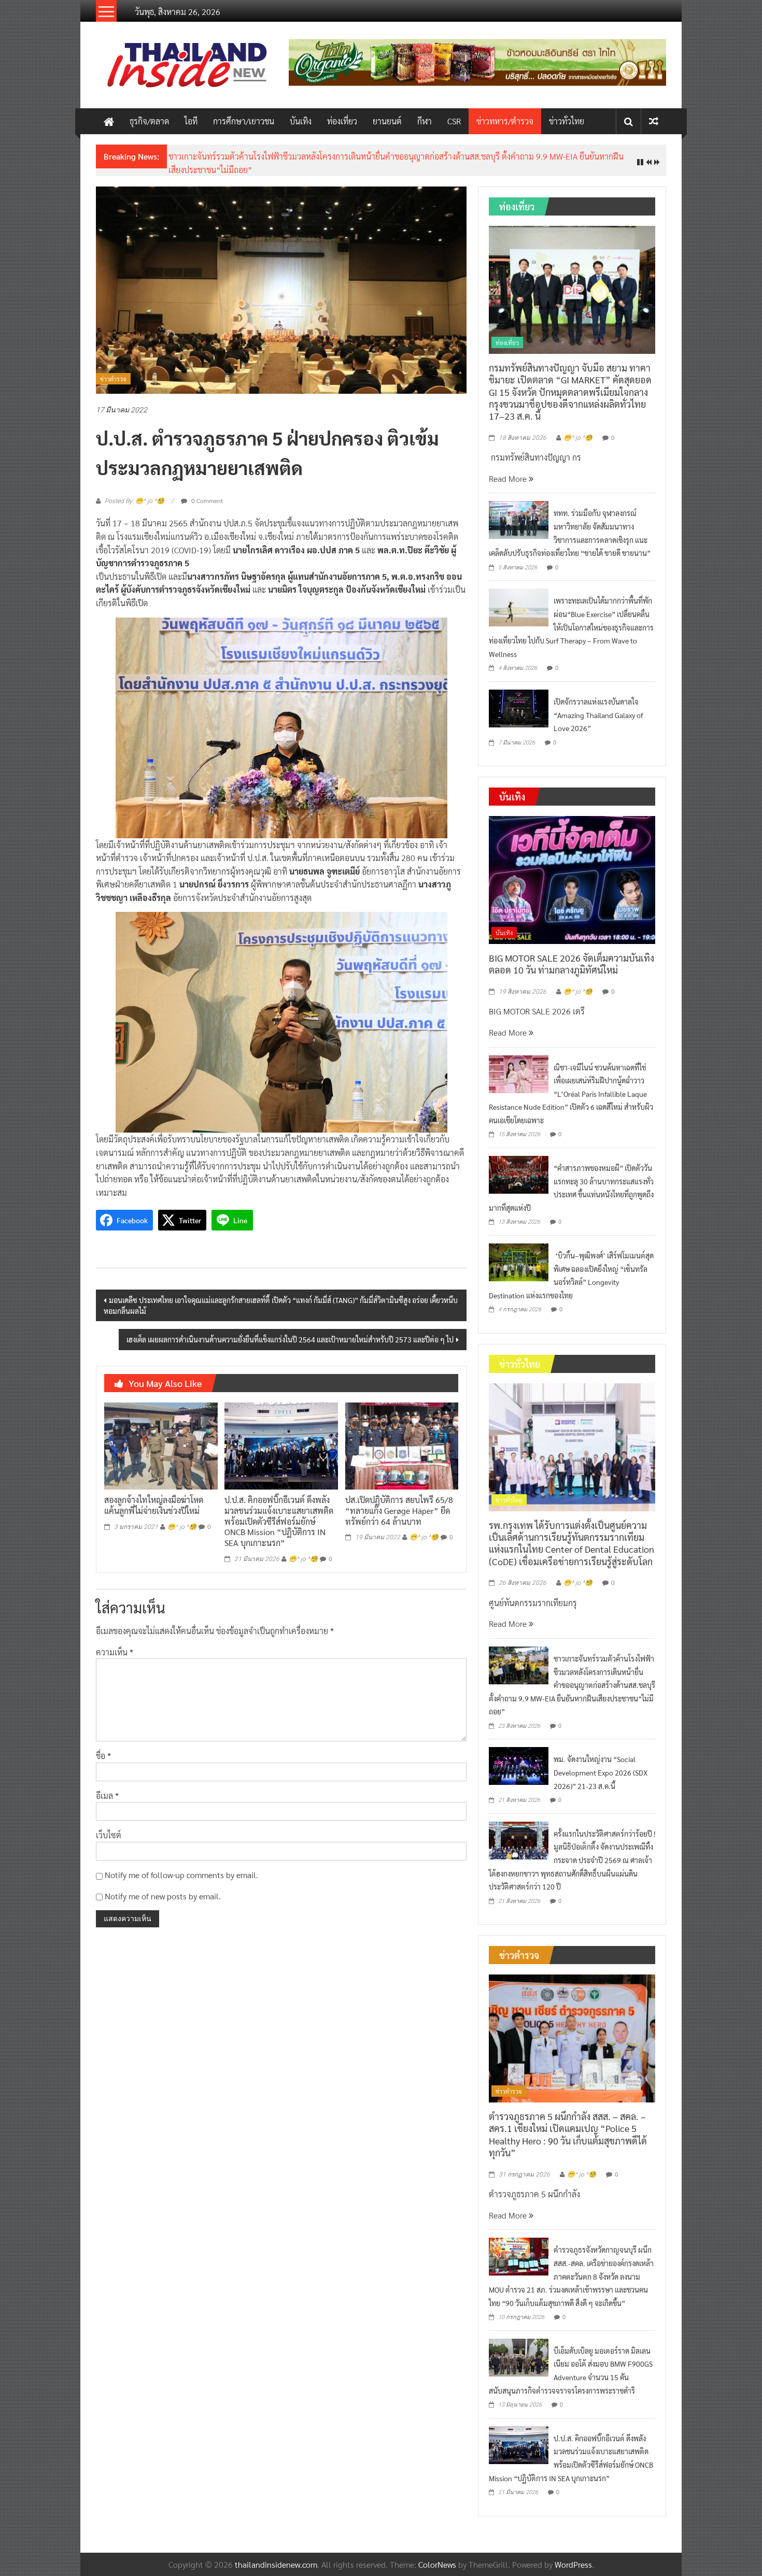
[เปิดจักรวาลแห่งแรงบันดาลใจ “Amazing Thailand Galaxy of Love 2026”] (519, 707)
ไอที (191, 121)
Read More (509, 478)
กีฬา (425, 121)
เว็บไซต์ (109, 1835)
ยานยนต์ (387, 121)
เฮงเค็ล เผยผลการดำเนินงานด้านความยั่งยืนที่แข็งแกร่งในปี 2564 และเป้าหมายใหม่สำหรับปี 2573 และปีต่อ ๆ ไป (290, 1339)
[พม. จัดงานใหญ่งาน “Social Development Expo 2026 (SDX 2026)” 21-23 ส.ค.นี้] (519, 1765)
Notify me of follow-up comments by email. (181, 1875)
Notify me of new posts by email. (163, 1896)
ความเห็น (115, 1652)
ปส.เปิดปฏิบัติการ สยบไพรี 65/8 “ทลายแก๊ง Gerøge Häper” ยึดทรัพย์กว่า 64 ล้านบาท (399, 1511)
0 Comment (206, 500)
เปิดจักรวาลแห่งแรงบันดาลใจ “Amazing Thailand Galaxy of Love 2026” (598, 715)
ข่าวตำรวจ (113, 379)
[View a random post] (654, 121)
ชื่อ (103, 1756)
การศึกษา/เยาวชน (244, 121)
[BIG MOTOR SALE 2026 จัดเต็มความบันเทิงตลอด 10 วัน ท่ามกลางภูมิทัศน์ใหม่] (572, 879)
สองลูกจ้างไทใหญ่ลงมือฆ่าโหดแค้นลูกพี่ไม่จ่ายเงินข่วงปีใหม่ (154, 1505)
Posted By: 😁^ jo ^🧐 (135, 501)
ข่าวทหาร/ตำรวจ (505, 121)
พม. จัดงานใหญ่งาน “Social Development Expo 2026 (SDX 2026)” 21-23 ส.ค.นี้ (601, 1772)
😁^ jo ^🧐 (182, 1527)
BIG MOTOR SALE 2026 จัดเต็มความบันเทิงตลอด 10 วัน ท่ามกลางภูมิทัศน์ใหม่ (571, 964)
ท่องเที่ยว (342, 121)
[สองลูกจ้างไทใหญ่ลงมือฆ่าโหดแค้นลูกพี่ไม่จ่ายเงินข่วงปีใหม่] (161, 1445)
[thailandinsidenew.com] (109, 121)
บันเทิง (301, 121)
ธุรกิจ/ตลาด (149, 121)
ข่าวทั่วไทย (567, 121)
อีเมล (107, 1795)
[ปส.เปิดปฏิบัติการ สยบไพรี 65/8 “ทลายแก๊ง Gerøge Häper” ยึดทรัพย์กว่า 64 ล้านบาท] (402, 1445)
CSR (454, 121)
